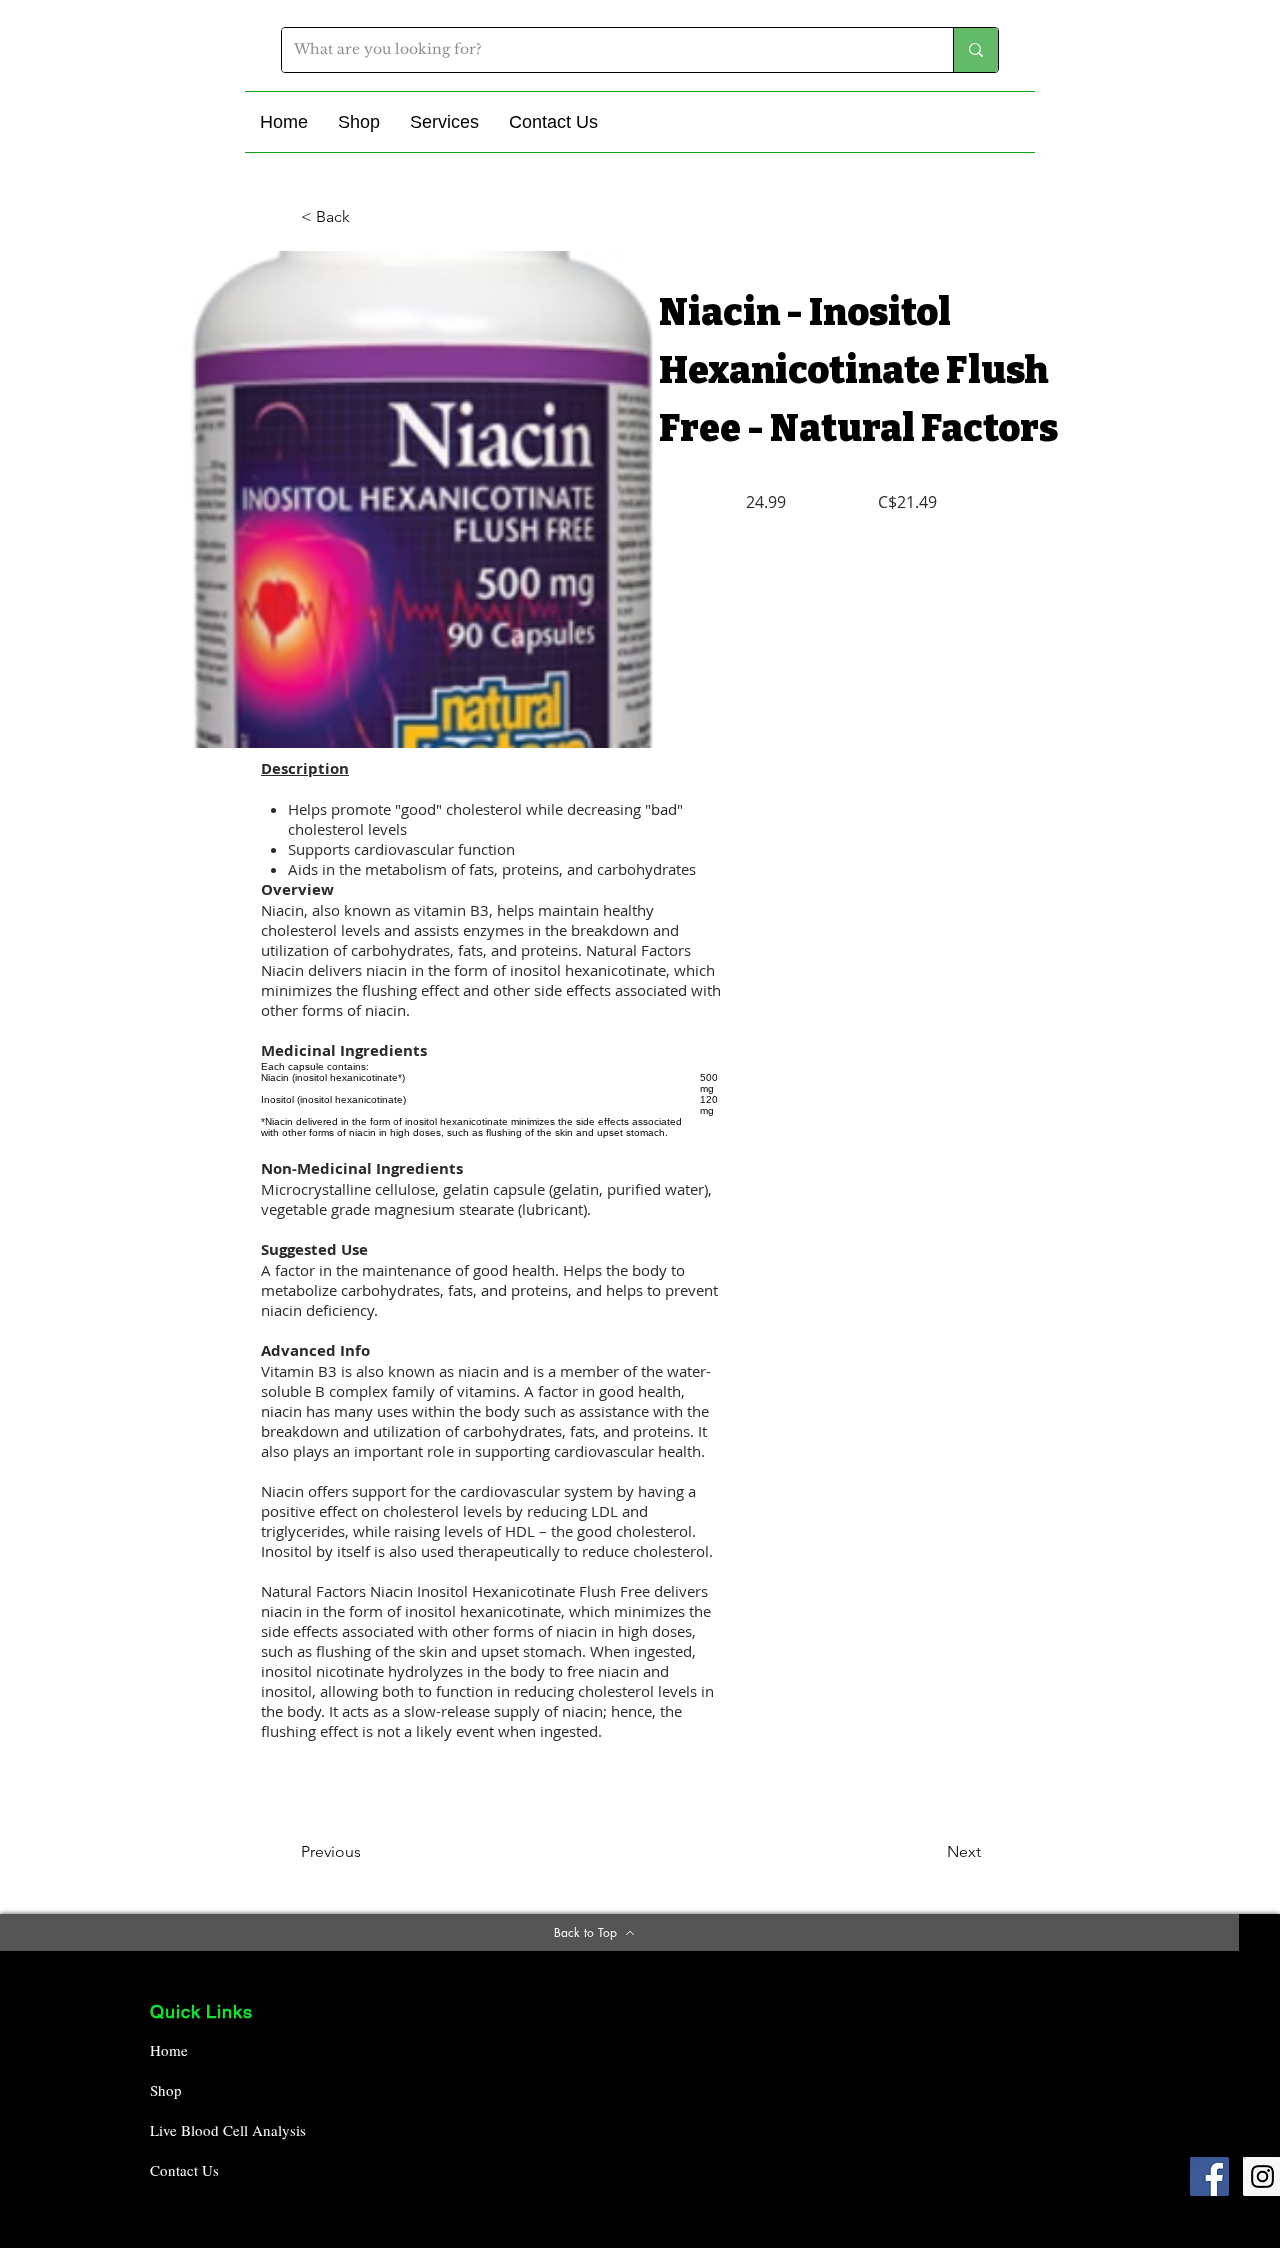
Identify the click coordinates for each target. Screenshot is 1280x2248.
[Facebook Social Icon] (1209, 2176)
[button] (359, 122)
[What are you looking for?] (975, 50)
